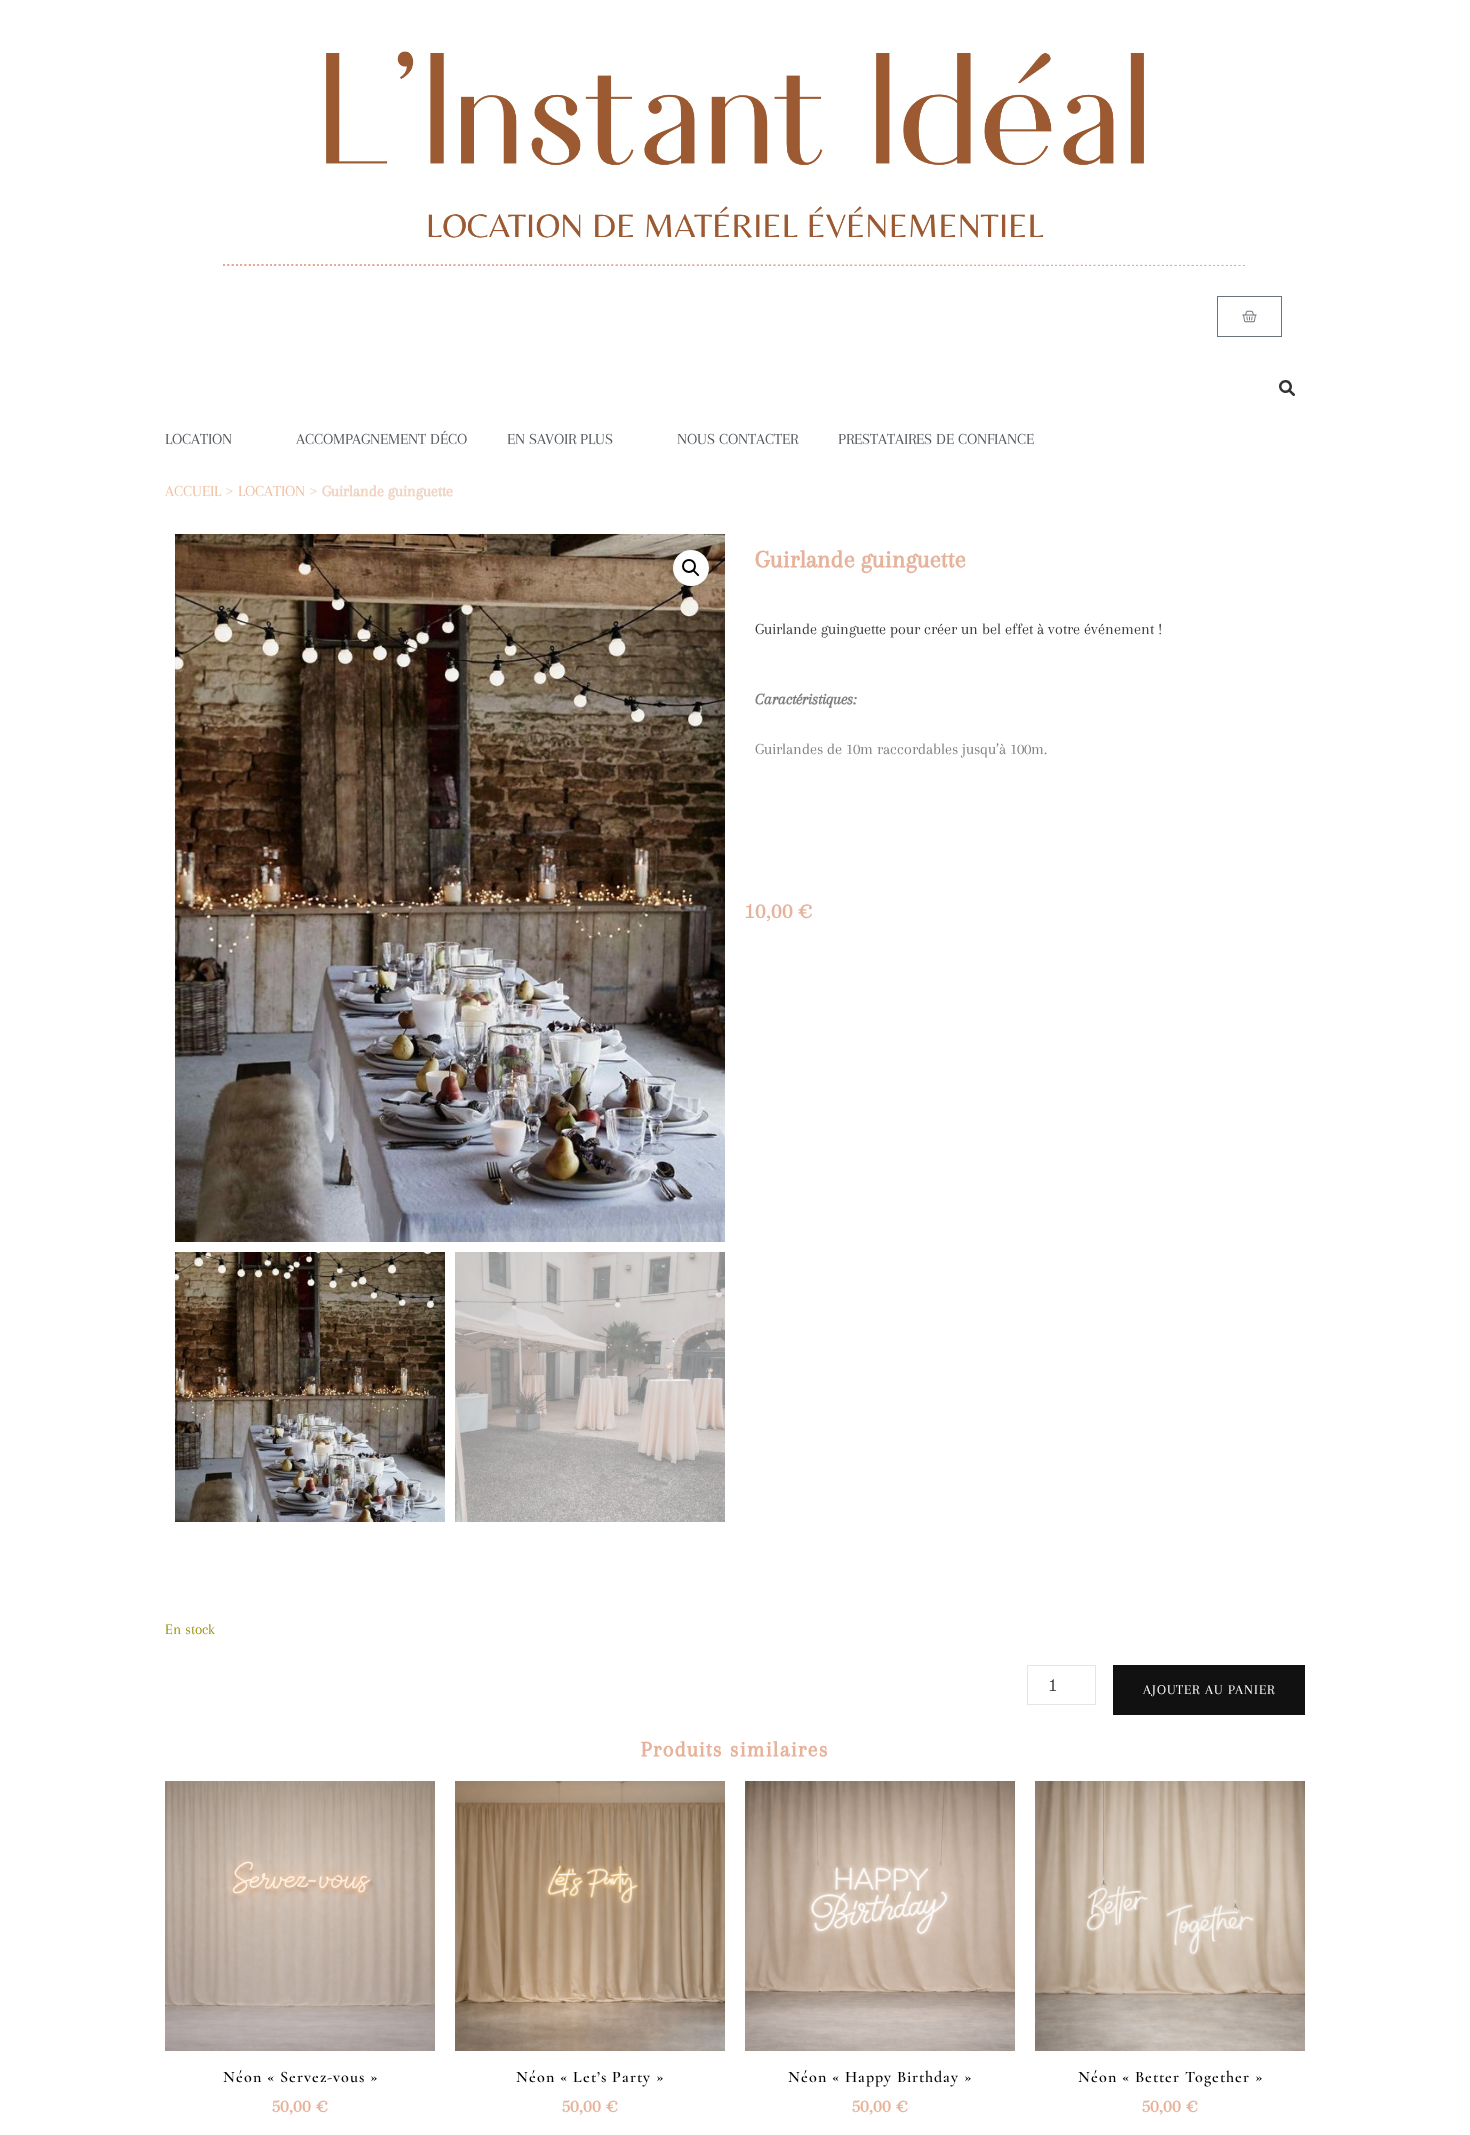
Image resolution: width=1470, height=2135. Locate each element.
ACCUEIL (193, 491)
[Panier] (1249, 316)
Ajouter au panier (1209, 1689)
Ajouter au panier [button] (300, 1910)
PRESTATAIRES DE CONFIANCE (936, 439)
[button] (691, 568)
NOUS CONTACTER (737, 439)
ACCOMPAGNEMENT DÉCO (381, 439)
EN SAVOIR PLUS (560, 439)
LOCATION (198, 439)
